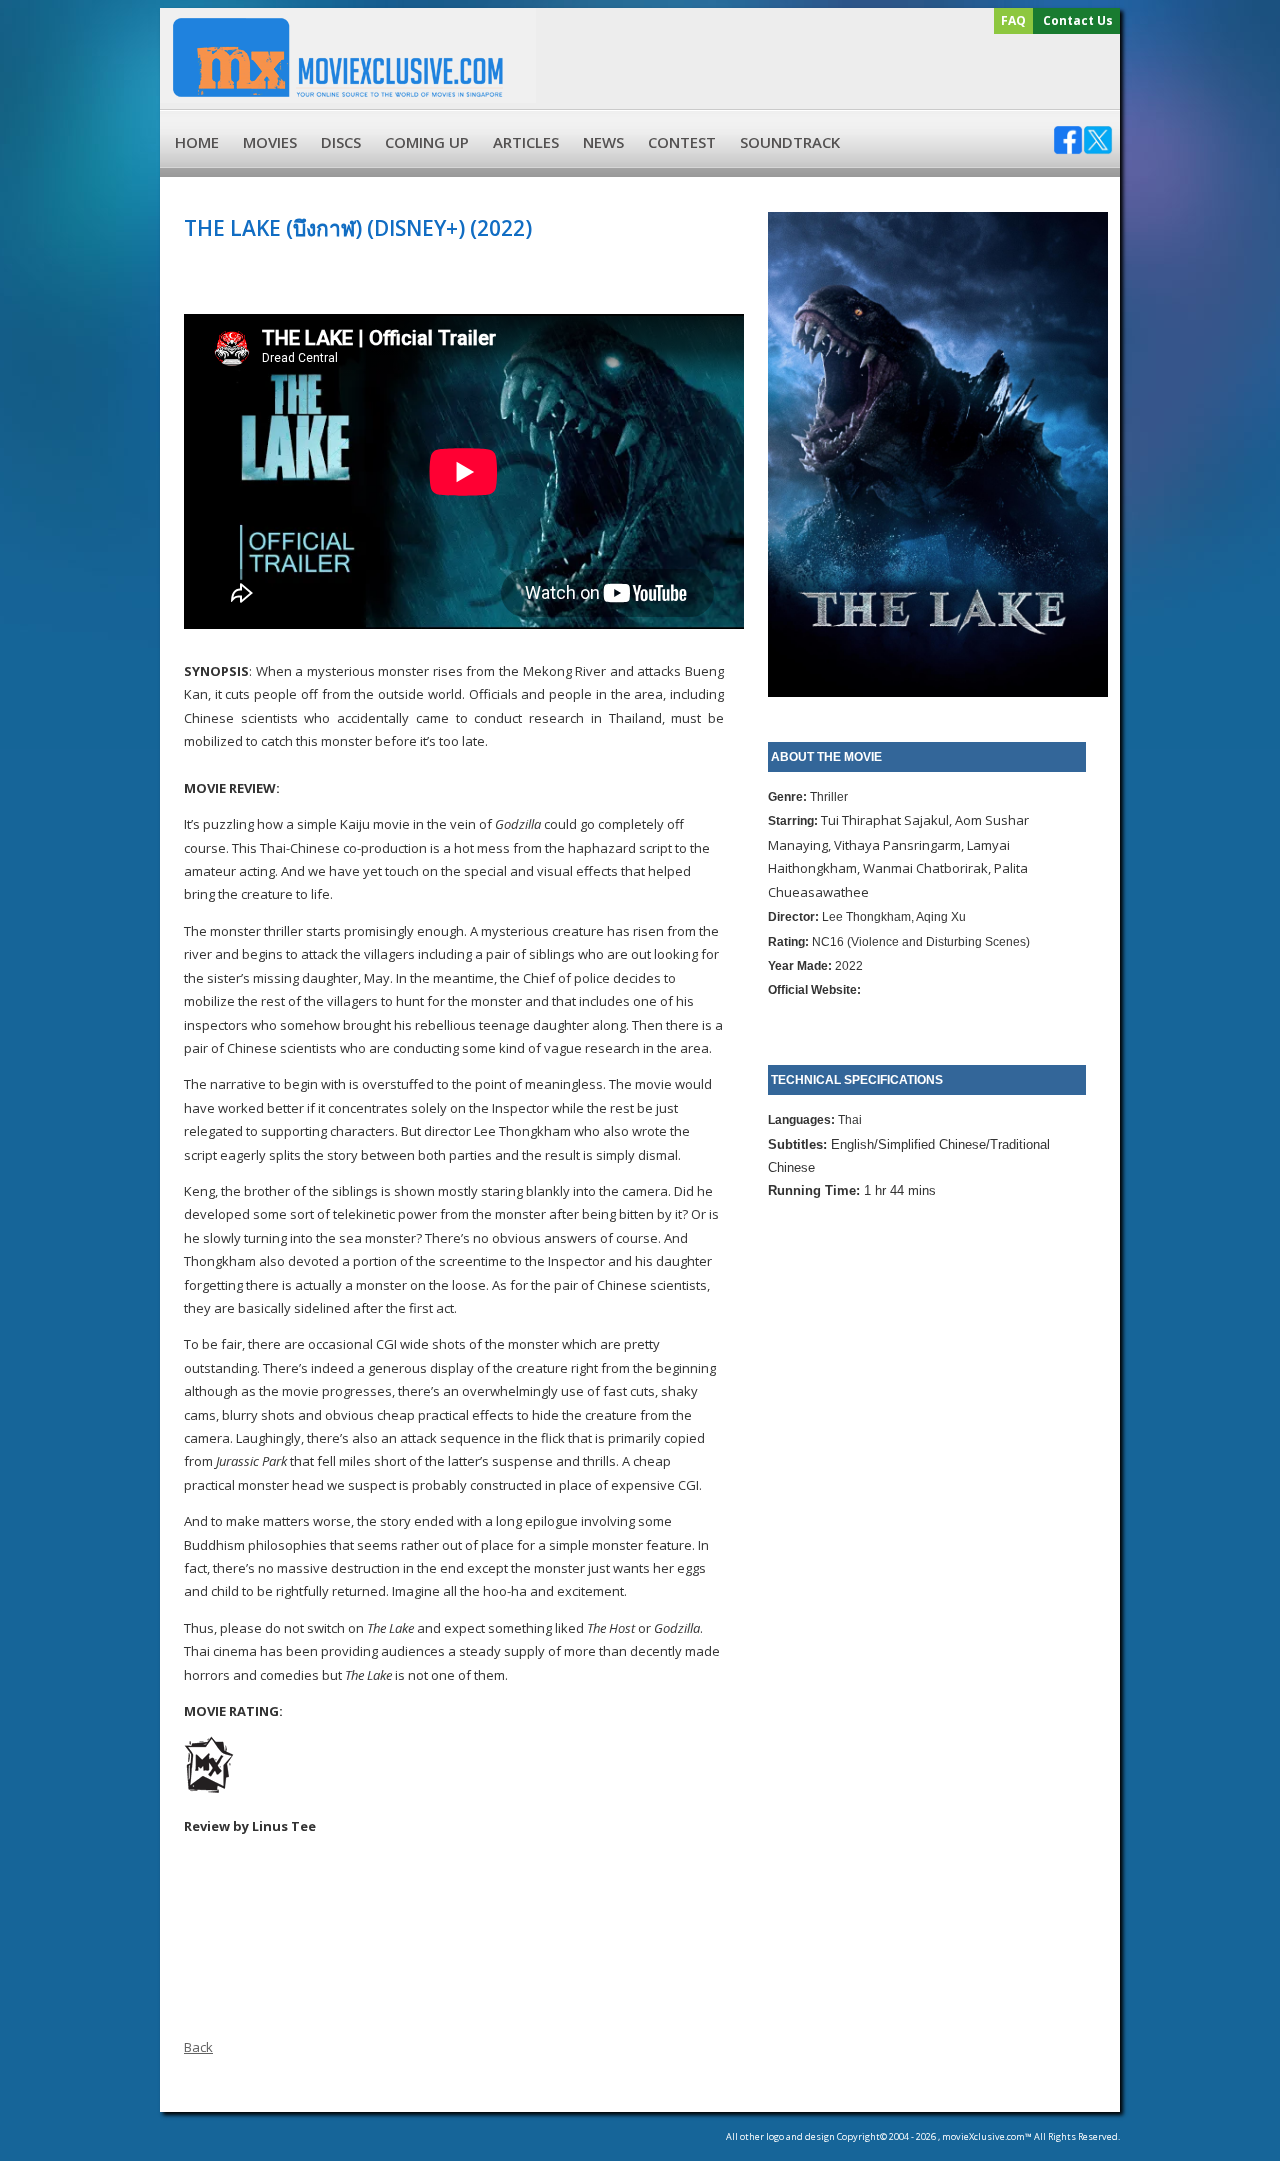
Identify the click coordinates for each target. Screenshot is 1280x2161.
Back (198, 2047)
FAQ (1013, 20)
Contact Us (1078, 20)
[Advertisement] (825, 72)
